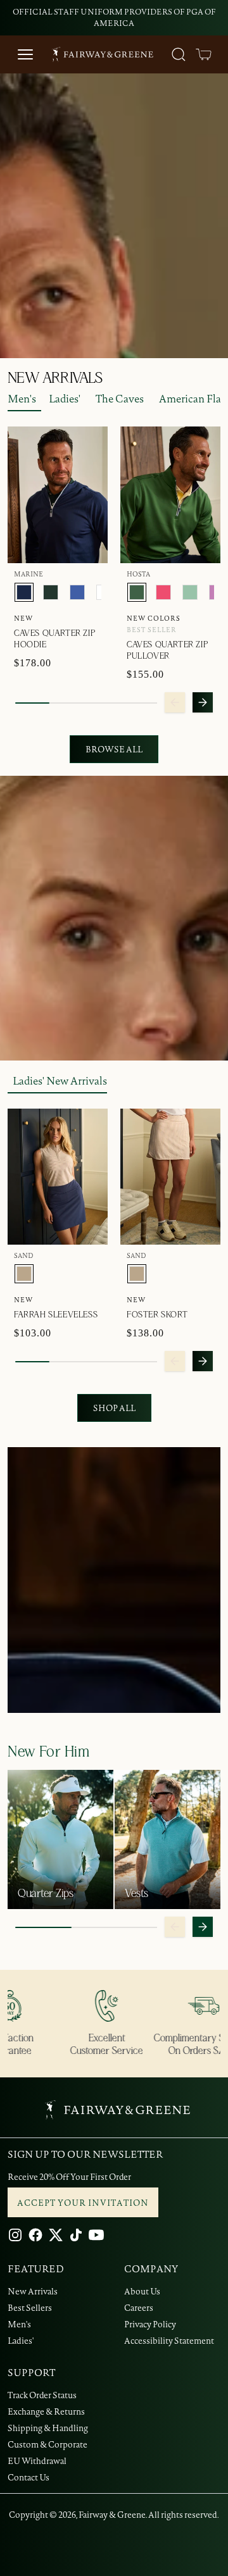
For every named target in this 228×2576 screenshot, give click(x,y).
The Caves (120, 399)
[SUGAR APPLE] (190, 592)
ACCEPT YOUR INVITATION (83, 2203)
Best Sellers (30, 2308)
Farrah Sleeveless (56, 1315)
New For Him (49, 1752)
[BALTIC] (77, 592)
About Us (142, 2291)
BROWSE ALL (114, 749)
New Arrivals (33, 2291)
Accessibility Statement (169, 2341)
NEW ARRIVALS (55, 378)
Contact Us (28, 2477)
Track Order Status (42, 2395)
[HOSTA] (137, 592)
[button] (204, 54)
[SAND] (24, 1274)
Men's (22, 399)
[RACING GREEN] (51, 592)
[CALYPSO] (163, 592)
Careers (139, 2308)
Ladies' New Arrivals (60, 1081)
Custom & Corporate (47, 2444)
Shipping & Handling (48, 2428)
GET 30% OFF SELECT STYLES (138, 12)
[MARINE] (24, 592)
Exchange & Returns (46, 2411)
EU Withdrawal (37, 2461)
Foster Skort (157, 1315)
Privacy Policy (150, 2324)
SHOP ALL (114, 1408)
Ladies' (65, 399)
